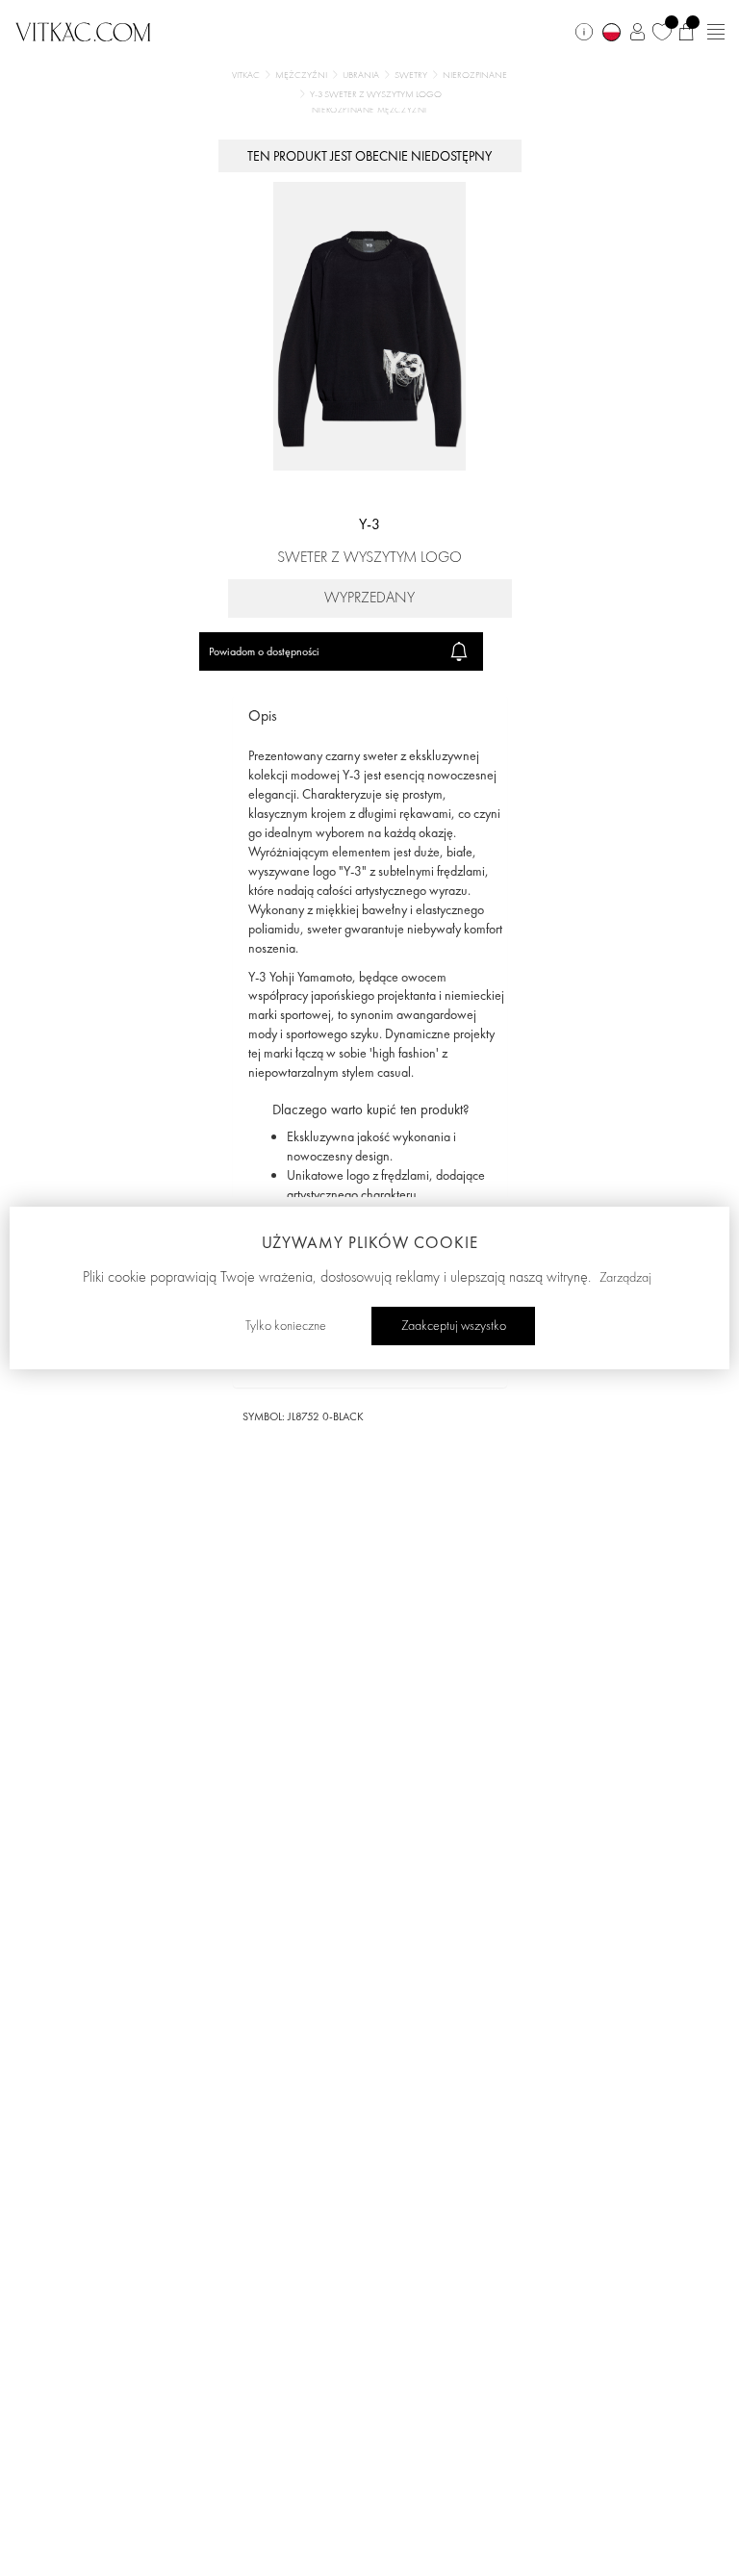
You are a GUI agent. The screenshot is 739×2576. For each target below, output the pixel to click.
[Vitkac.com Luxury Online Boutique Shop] (83, 30)
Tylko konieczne (286, 1326)
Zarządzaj (625, 1278)
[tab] (370, 716)
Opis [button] (263, 715)
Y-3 (369, 524)
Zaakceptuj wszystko (454, 1326)
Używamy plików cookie (370, 1242)
